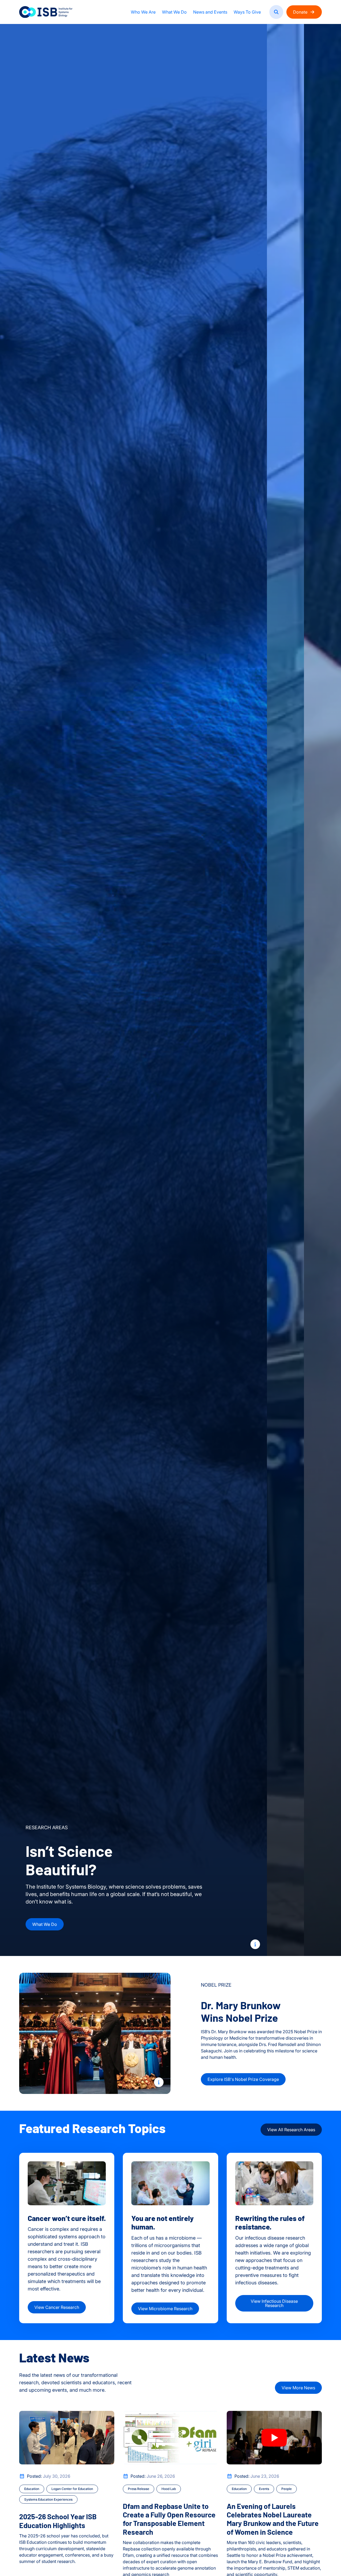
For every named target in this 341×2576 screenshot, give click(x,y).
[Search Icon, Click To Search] (276, 12)
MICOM (240, 1923)
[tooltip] (255, 1944)
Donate (300, 12)
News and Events (210, 12)
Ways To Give (247, 12)
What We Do (174, 12)
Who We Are (143, 12)
